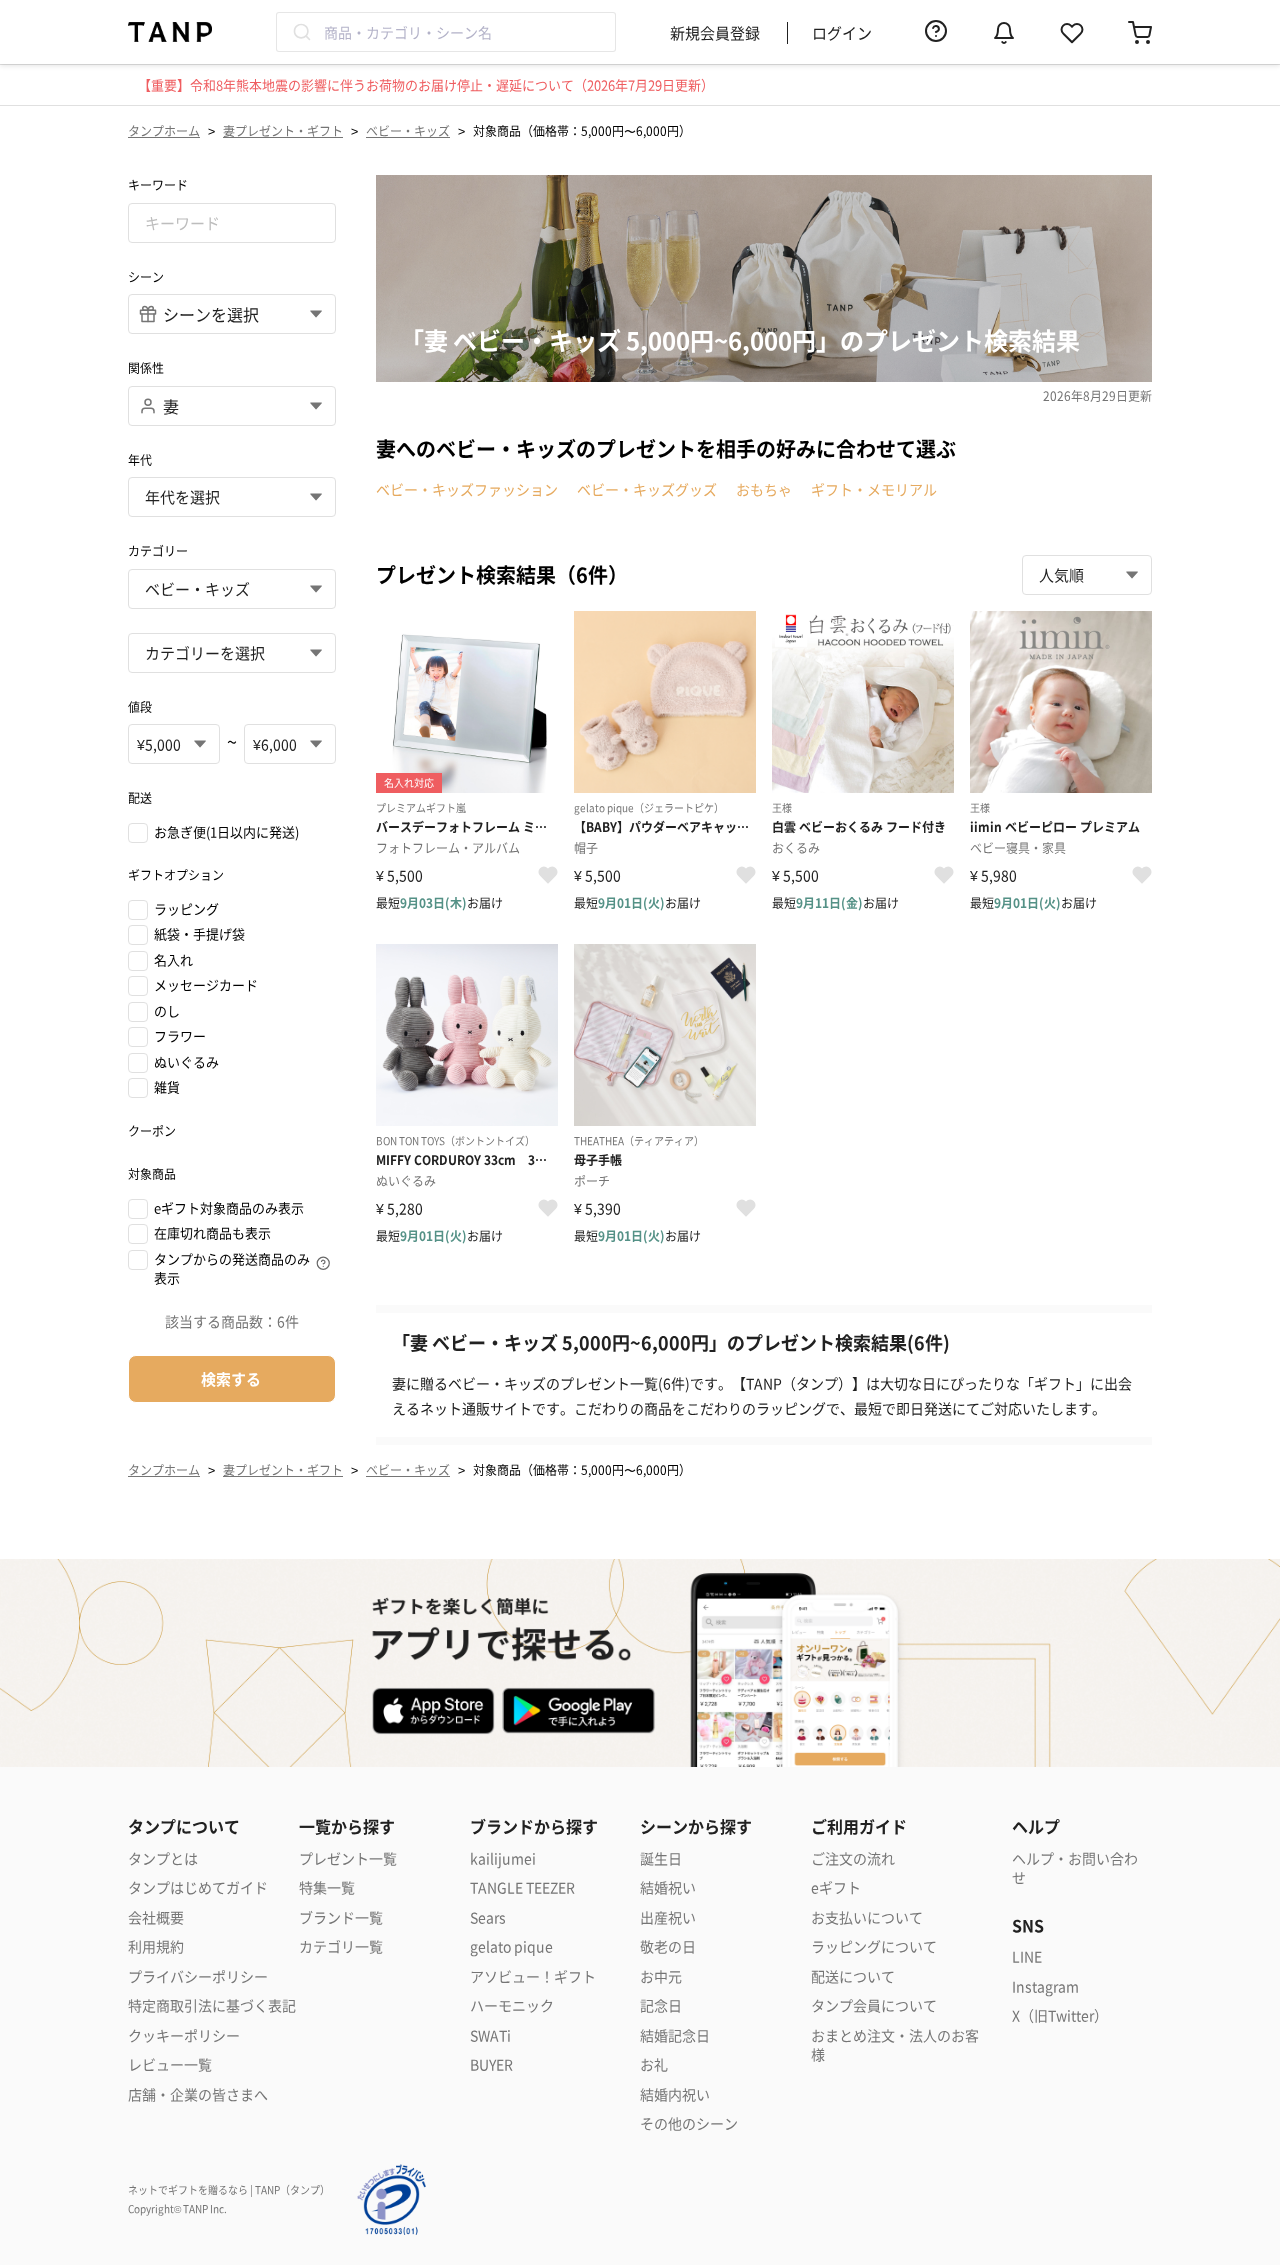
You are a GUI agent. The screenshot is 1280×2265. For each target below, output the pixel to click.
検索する (231, 1378)
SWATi (490, 2035)
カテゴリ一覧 (341, 1946)
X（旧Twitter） (1060, 2015)
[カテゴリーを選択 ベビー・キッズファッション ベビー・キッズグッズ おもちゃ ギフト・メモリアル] (232, 653)
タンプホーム (164, 130)
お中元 (661, 1976)
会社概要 (156, 1917)
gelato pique (511, 1946)
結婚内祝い (675, 2094)
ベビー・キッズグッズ (647, 489)
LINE (1027, 1956)
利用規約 (156, 1946)
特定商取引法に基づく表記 (212, 2005)
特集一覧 (327, 1887)
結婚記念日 (675, 2035)
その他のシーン (689, 2123)
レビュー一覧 (170, 2064)
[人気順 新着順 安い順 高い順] (1087, 575)
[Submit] (300, 32)
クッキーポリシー (184, 2035)
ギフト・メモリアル (874, 489)
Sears (488, 1917)
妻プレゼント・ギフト (283, 130)
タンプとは (163, 1858)
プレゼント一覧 (348, 1858)
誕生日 (661, 1858)
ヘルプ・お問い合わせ (1075, 1868)
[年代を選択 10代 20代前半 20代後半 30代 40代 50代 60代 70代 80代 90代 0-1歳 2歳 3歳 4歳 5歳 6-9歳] (232, 497)
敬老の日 (668, 1946)
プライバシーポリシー (198, 1976)
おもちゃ (764, 489)
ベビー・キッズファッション (467, 489)
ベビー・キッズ (408, 130)
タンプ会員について (874, 2005)
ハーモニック (512, 2005)
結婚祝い (668, 1887)
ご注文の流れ (853, 1858)
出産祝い (668, 1917)
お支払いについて (867, 1917)
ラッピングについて (874, 1946)
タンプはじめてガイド (198, 1887)
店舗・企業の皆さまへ (198, 2094)
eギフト (836, 1887)
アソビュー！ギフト (533, 1976)
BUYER (491, 2064)
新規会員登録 (715, 32)
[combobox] (446, 32)
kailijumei (503, 1858)
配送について (853, 1976)
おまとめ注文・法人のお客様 (895, 2045)
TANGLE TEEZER (522, 1887)
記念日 (661, 2005)
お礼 (654, 2064)
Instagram (1045, 1986)
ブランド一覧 (341, 1917)
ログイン (842, 32)
